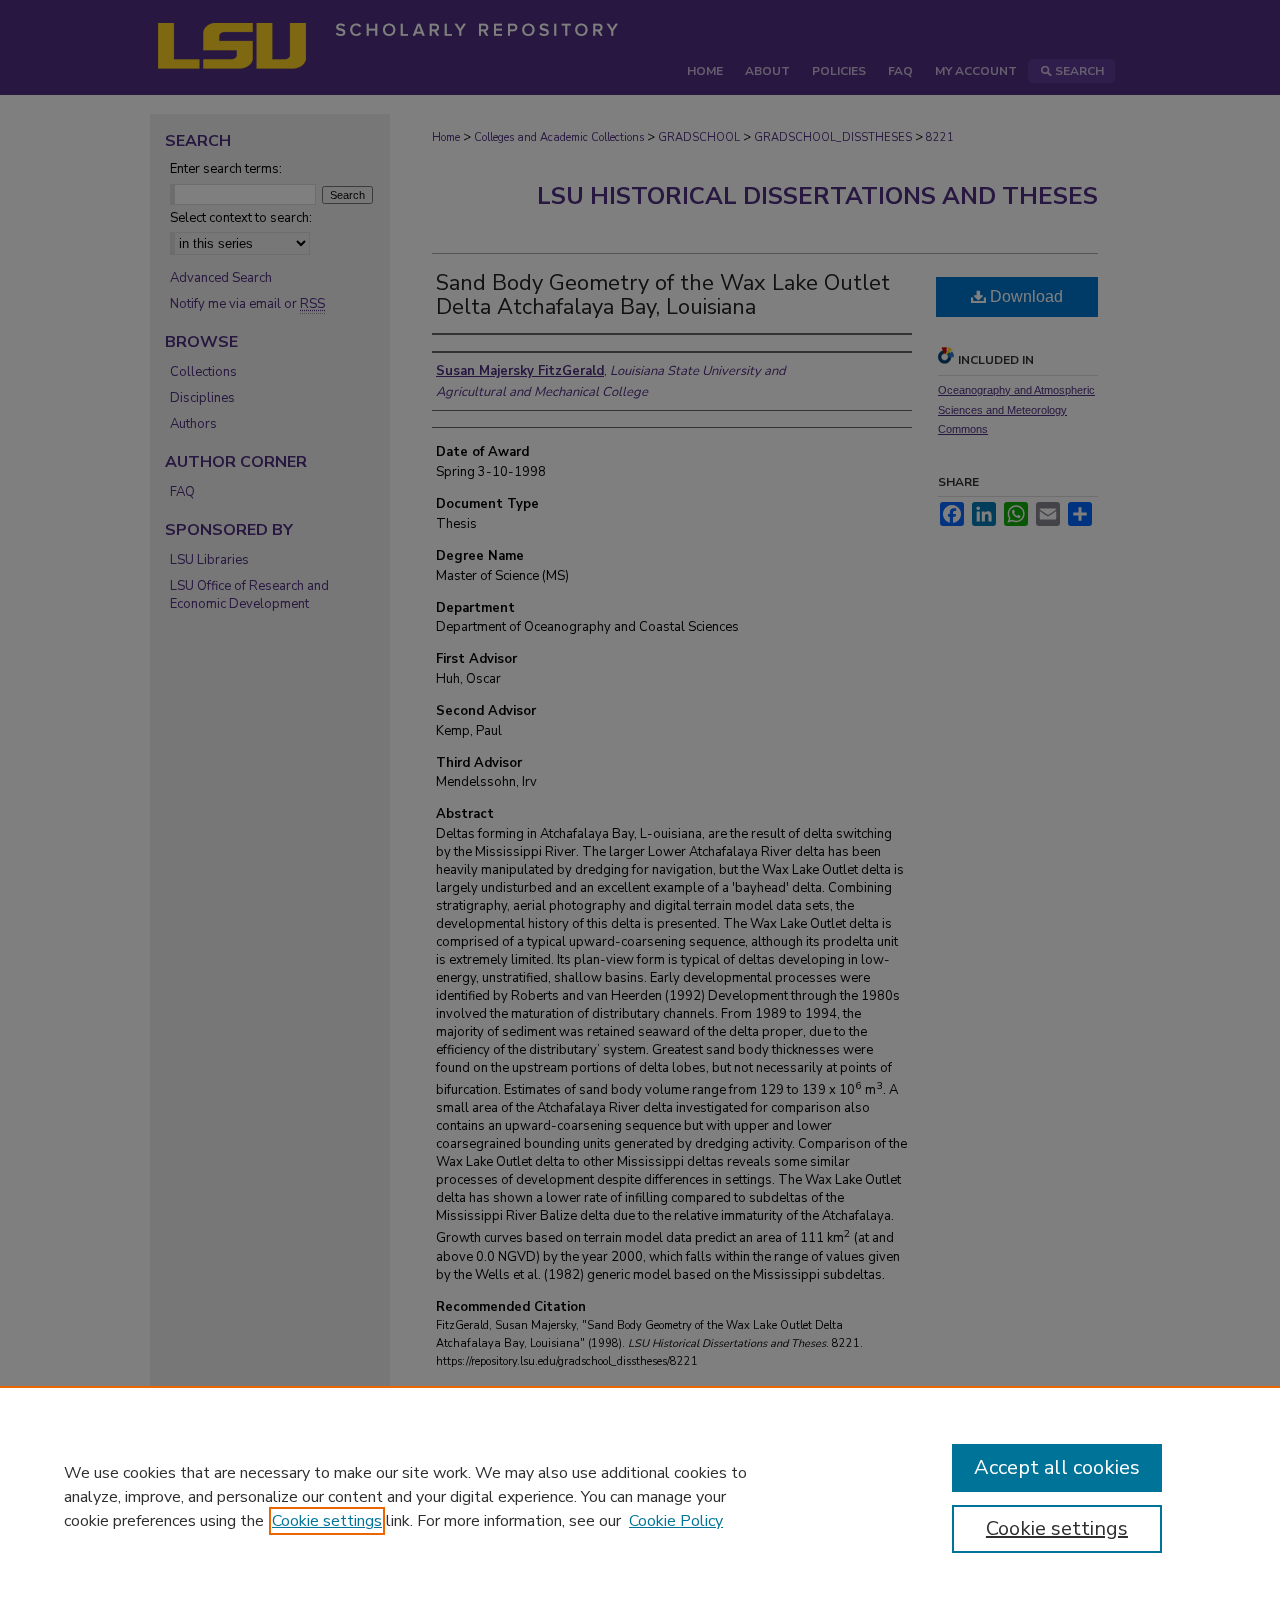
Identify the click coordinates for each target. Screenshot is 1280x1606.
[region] (640, 1496)
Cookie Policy (676, 1521)
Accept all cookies (1057, 1467)
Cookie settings (327, 1521)
